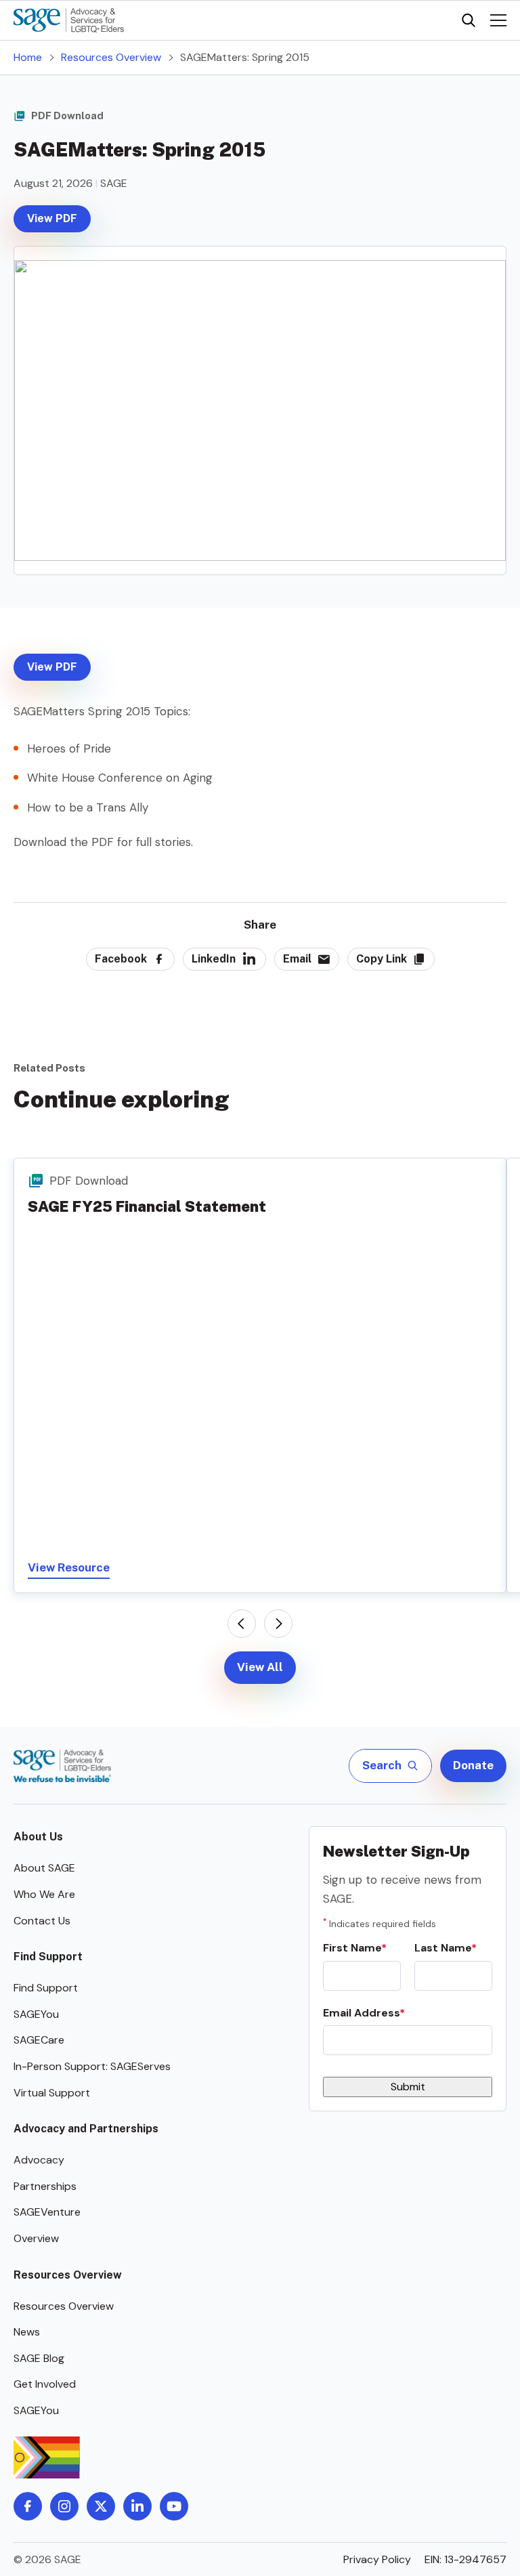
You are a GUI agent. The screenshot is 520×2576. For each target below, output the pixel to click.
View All (260, 1667)
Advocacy (39, 2160)
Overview (36, 2238)
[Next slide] (278, 1624)
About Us (38, 1837)
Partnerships (45, 2186)
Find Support (48, 1957)
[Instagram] (64, 2506)
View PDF (52, 218)
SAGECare (39, 2040)
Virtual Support (52, 2093)
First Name (352, 1948)
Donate (473, 1765)
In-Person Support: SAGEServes (92, 2066)
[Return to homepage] (62, 1766)
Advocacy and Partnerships (86, 2129)
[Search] (469, 20)
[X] (101, 2506)
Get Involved (45, 2384)
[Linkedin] (137, 2506)
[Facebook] (28, 2506)
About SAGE (44, 1868)
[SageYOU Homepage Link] (69, 20)
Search (382, 1765)
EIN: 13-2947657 (465, 2559)
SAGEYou (36, 2014)
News (27, 2332)
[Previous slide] (242, 1624)
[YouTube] (174, 2506)
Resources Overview (111, 57)
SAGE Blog (39, 2358)
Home (28, 57)
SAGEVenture (47, 2212)
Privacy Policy (377, 2559)
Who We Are (44, 1894)
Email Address (361, 2013)
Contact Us (42, 1921)
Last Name (443, 1948)
